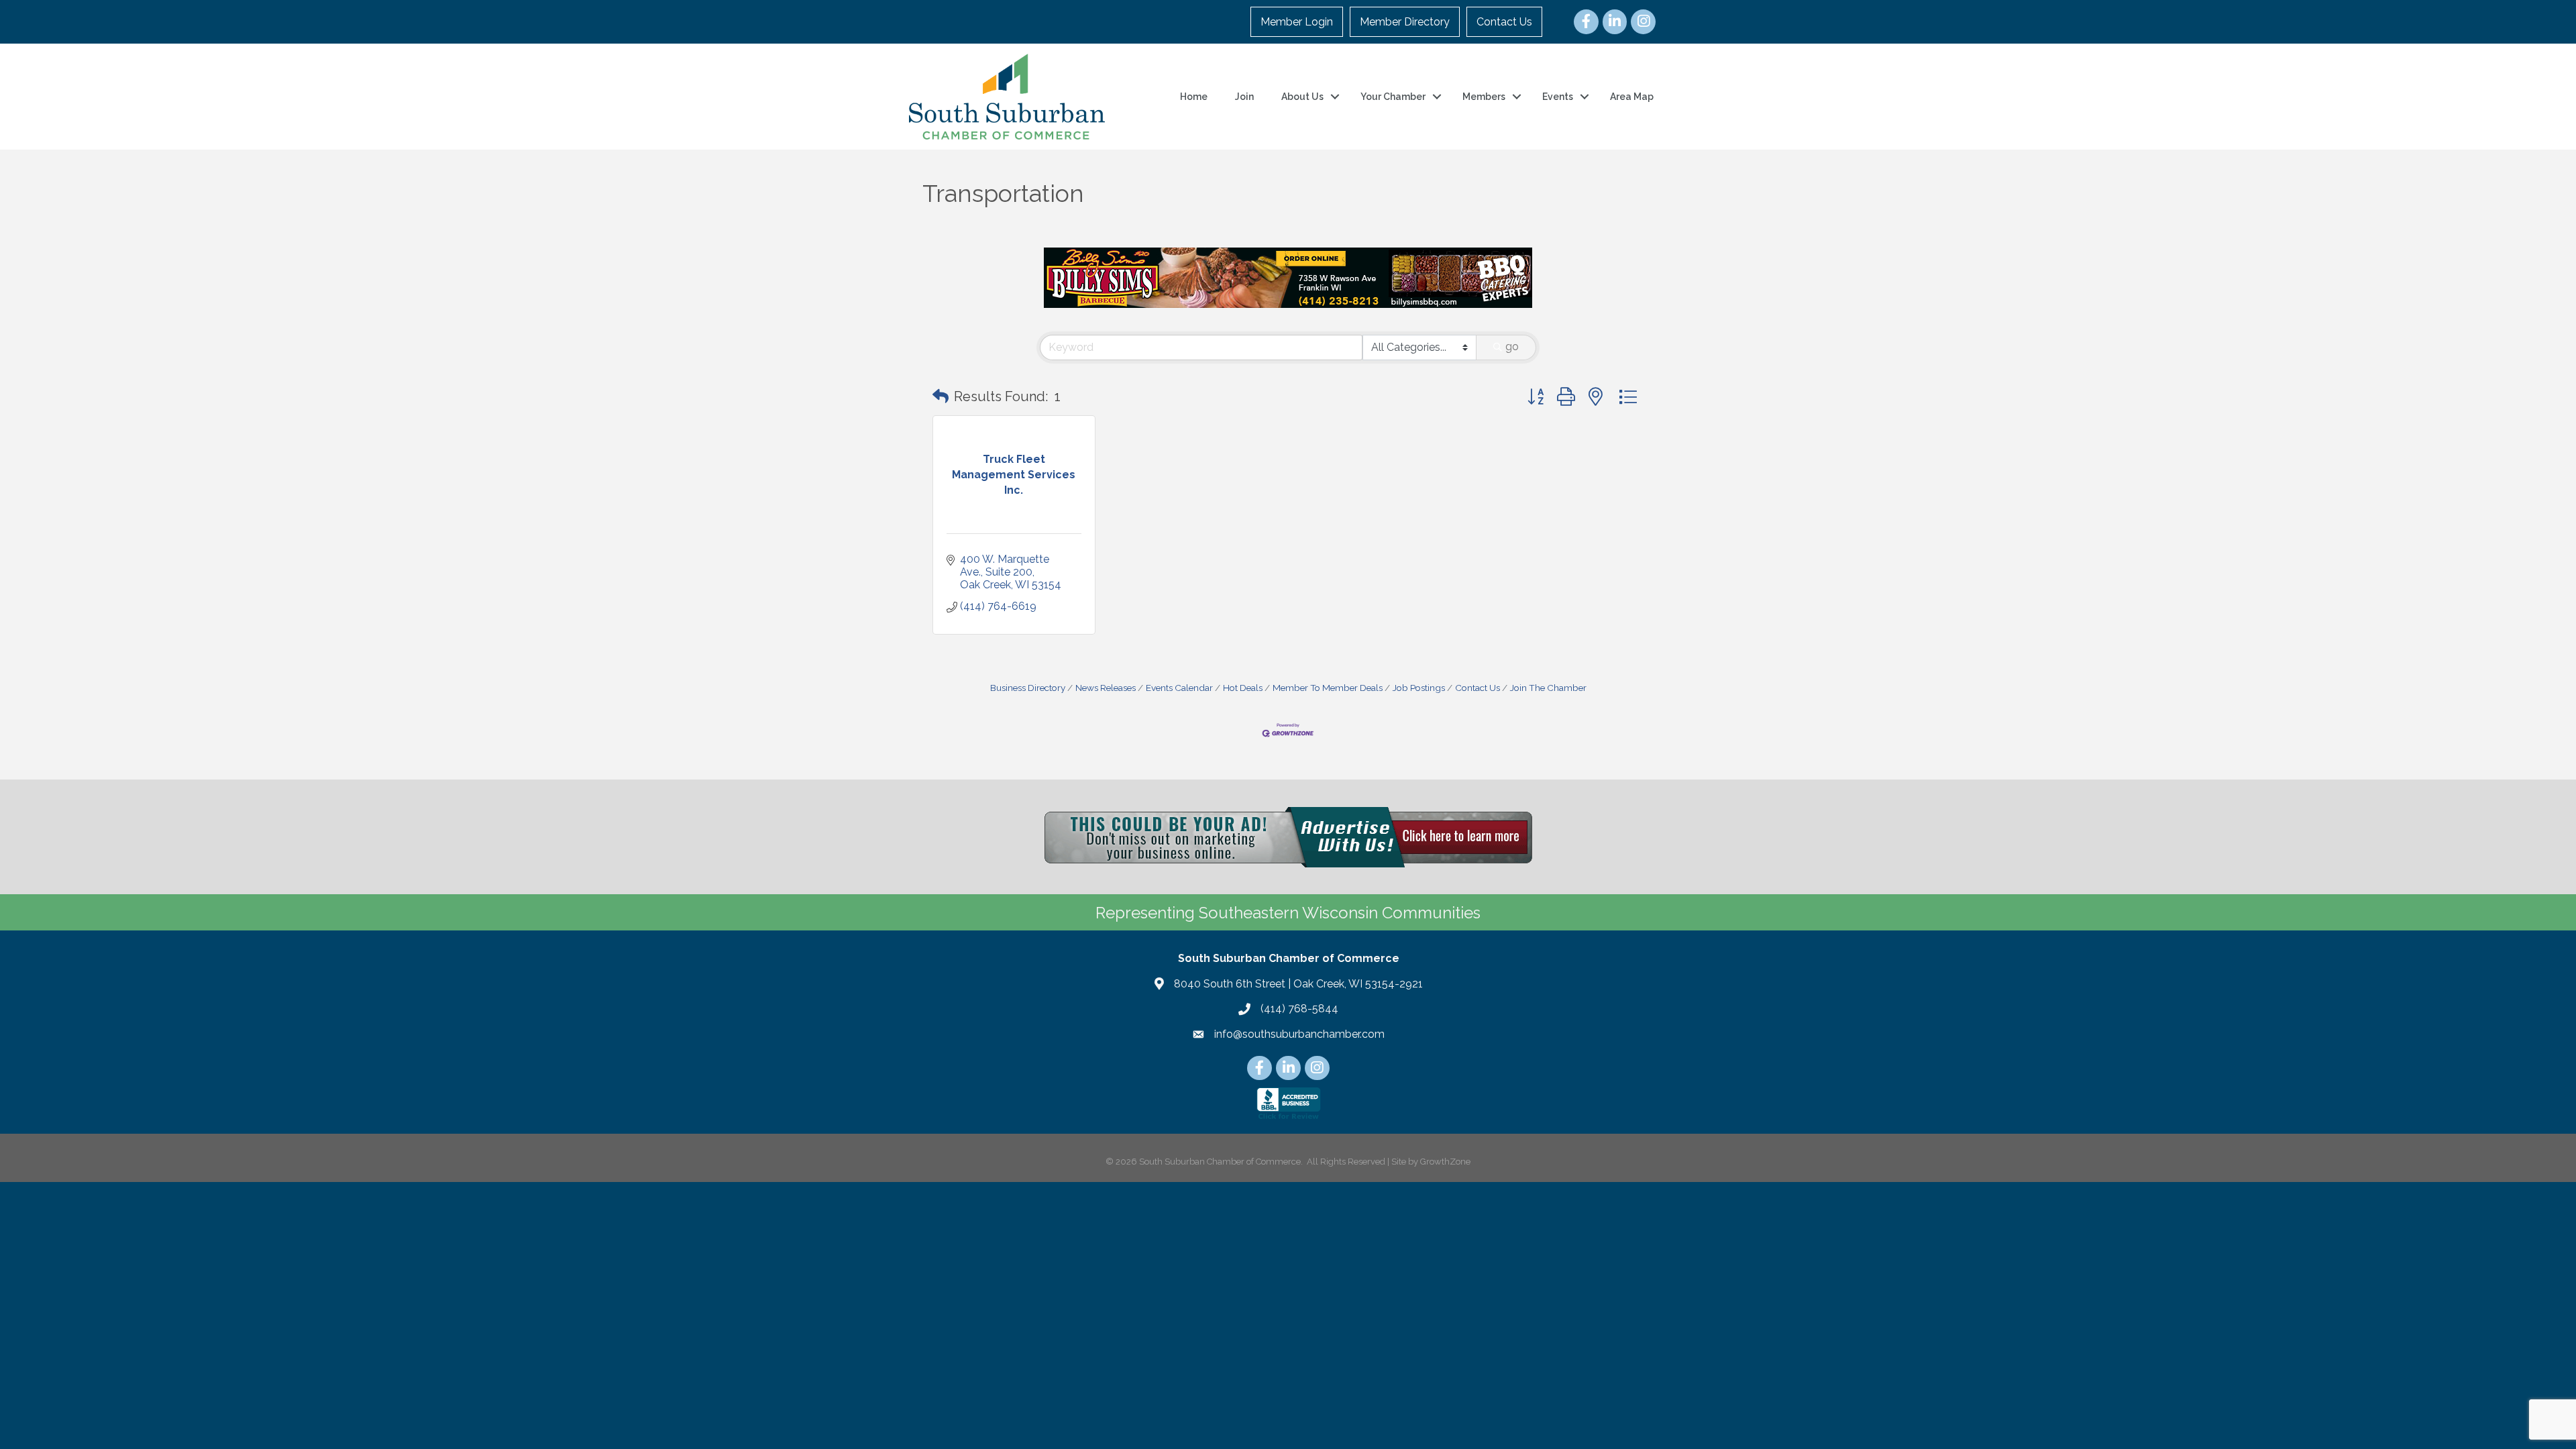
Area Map (1632, 97)
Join (1244, 97)
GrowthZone (1445, 1162)
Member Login (1297, 22)
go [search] (1512, 346)
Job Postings (1419, 688)
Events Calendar (1179, 688)
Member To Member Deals (1328, 688)
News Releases (1106, 688)
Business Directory (1028, 688)
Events (1558, 97)
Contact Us (1504, 22)
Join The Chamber (1548, 688)
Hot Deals (1243, 688)
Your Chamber (1393, 97)
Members (1484, 97)
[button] (941, 396)
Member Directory (1405, 22)
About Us (1302, 97)
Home (1194, 97)
